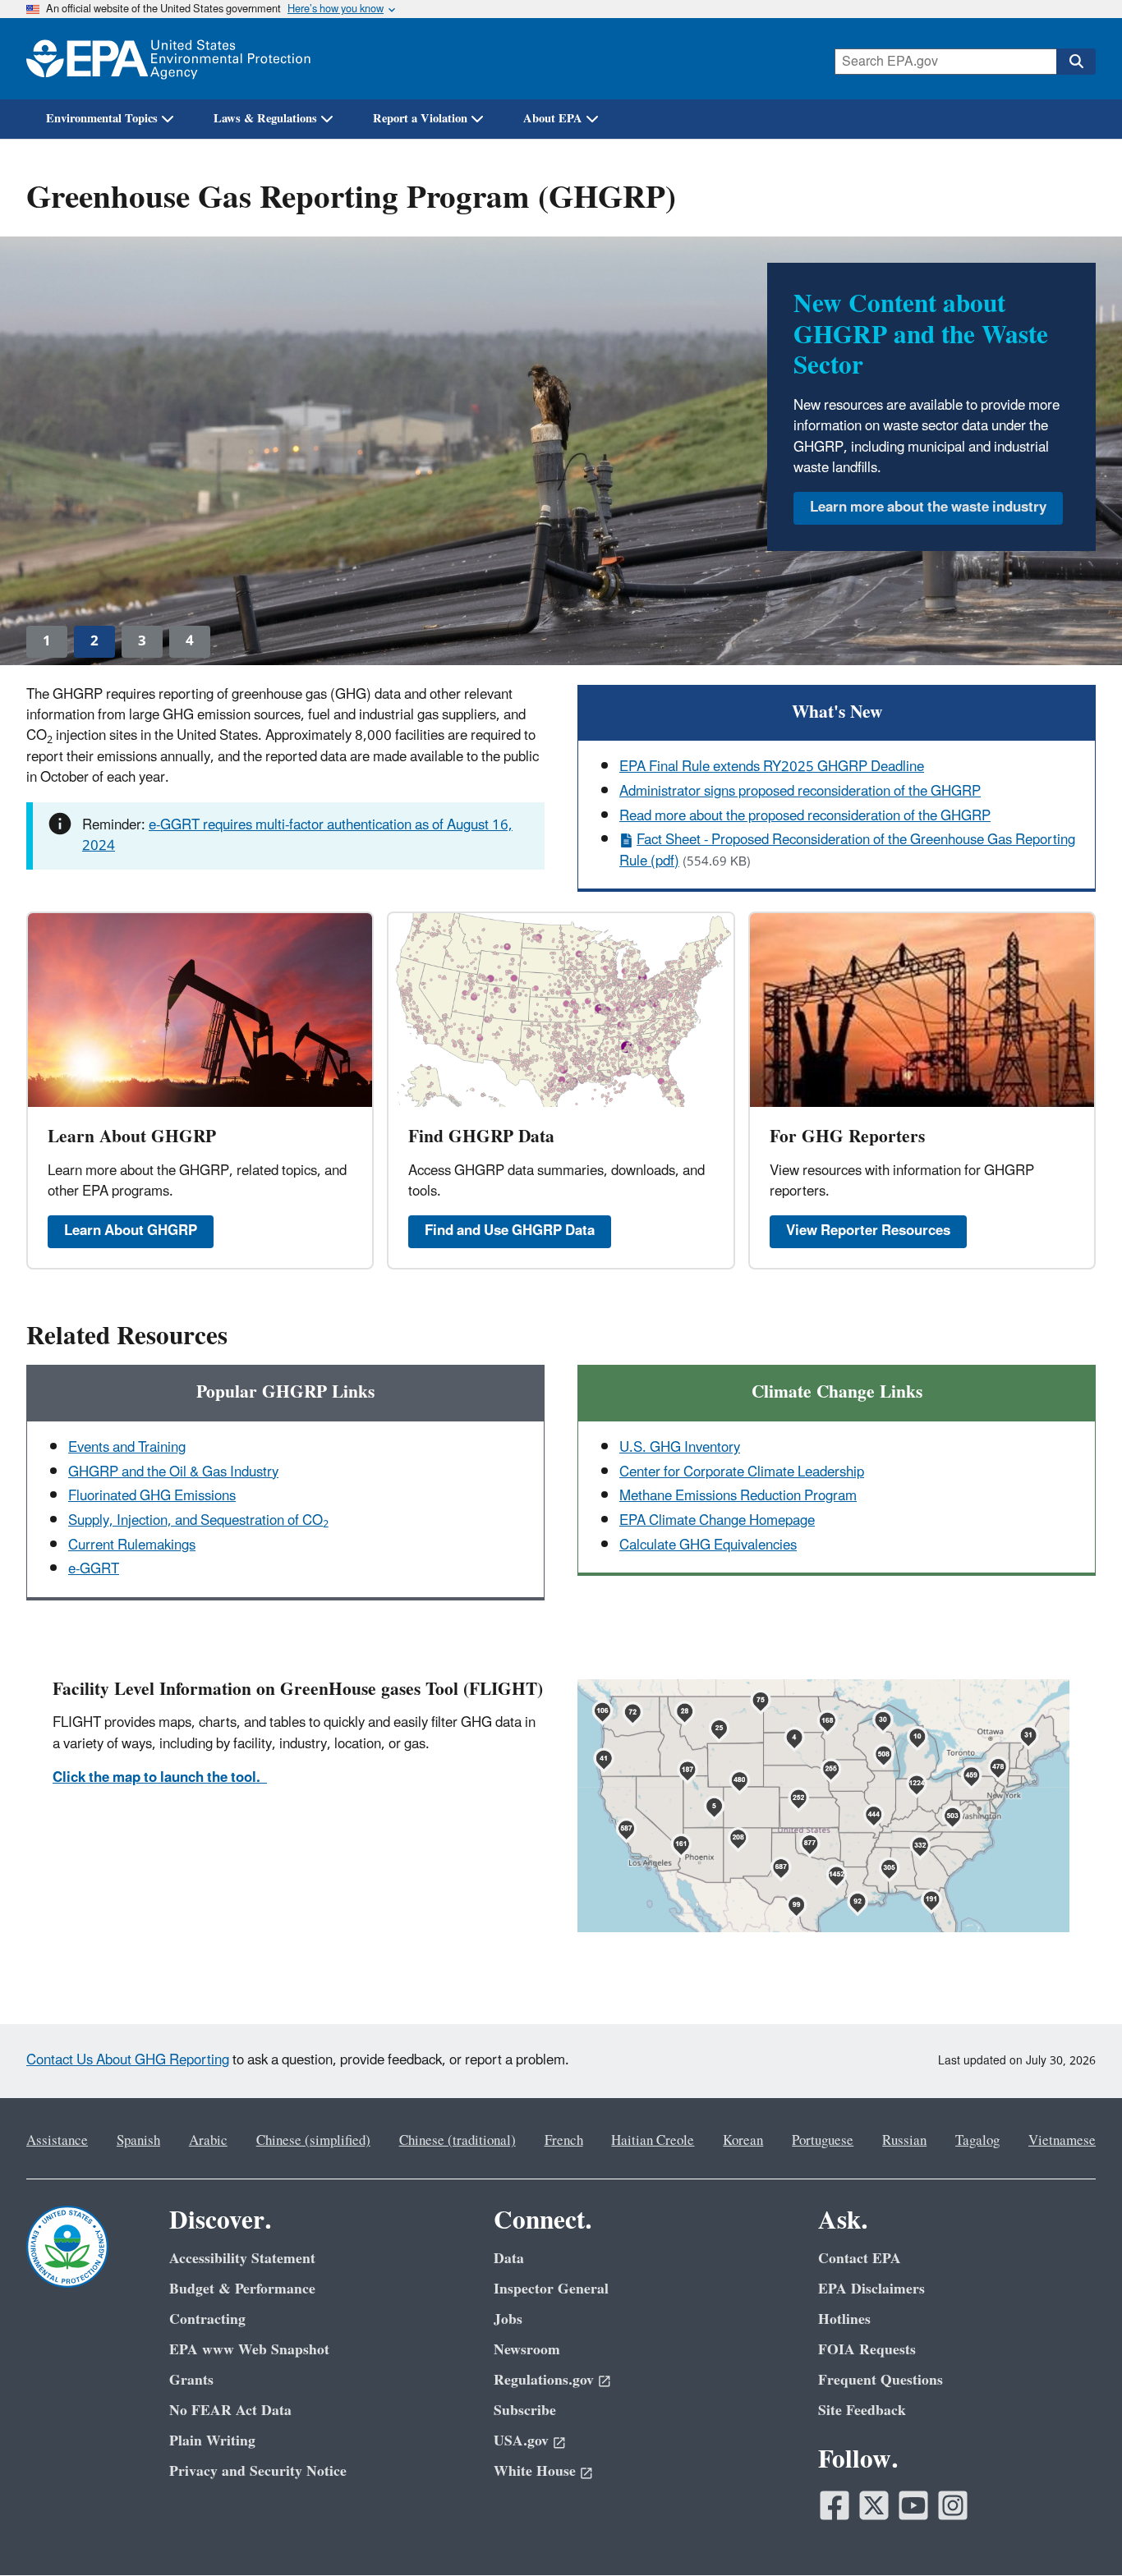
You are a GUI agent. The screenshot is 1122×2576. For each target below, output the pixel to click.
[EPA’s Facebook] (835, 2505)
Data (509, 2259)
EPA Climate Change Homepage (717, 1521)
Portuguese (823, 2141)
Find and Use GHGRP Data (510, 1231)
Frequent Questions (881, 2380)
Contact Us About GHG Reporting (128, 2060)
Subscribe (525, 2411)
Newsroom (527, 2350)
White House (535, 2471)
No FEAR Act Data (230, 2411)
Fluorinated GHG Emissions (152, 1496)
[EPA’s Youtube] (913, 2505)
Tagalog (977, 2141)
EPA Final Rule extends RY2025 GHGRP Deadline (772, 767)
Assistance (57, 2141)
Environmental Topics (102, 119)
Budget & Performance (242, 2289)
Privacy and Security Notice (258, 2471)
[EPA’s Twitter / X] (874, 2505)
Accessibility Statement (242, 2259)
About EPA (553, 119)
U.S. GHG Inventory (680, 1448)
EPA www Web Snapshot (249, 2350)
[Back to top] (1077, 2531)
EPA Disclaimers (871, 2289)
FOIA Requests (867, 2350)
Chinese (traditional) (458, 2141)
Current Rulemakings (132, 1545)
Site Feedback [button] (862, 2411)
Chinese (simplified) (313, 2141)
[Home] (168, 59)
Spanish (138, 2141)
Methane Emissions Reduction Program (738, 1496)
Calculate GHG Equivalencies (708, 1545)
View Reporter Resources (868, 1231)
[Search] (1076, 62)
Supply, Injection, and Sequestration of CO (198, 1521)
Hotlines (844, 2319)
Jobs (508, 2319)
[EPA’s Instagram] (953, 2505)
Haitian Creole (653, 2141)
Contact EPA (860, 2259)
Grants (191, 2380)
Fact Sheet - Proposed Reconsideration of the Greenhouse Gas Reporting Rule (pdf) (847, 850)
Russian (904, 2141)
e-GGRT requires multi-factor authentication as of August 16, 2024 (297, 836)
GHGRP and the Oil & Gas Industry (173, 1472)
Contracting (207, 2319)
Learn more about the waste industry (928, 507)
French (564, 2141)
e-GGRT (94, 1569)
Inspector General (551, 2289)
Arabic (208, 2141)
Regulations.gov (544, 2380)
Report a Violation (420, 119)
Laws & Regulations (265, 119)
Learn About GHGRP (131, 1231)
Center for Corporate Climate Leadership (742, 1472)
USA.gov (521, 2441)
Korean (743, 2141)
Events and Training (127, 1448)
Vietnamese (1062, 2141)
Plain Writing (212, 2441)
